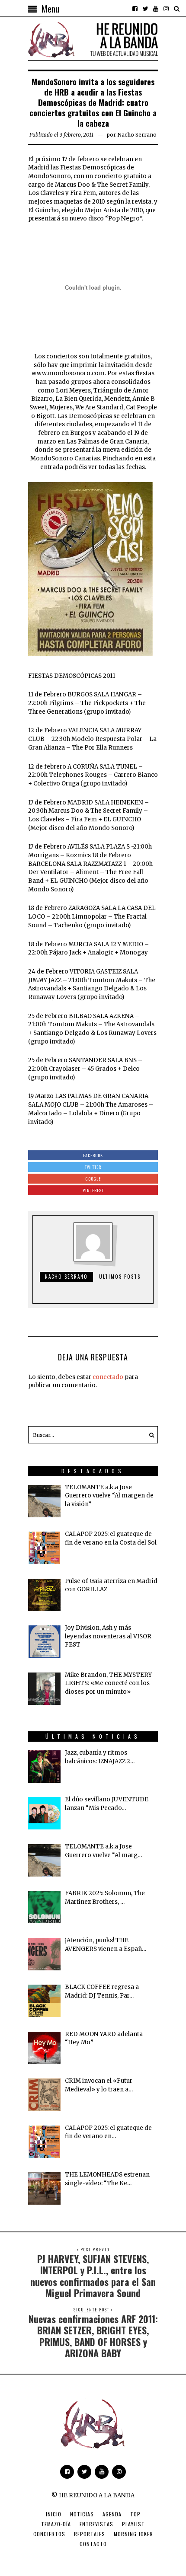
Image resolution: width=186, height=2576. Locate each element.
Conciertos (49, 2534)
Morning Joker (133, 2534)
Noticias (82, 2514)
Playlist (133, 2524)
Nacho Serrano (137, 135)
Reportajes (90, 2534)
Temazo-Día (56, 2524)
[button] (149, 1435)
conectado (108, 1377)
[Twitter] (145, 9)
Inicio (54, 2514)
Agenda (112, 2514)
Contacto (93, 2544)
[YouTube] (156, 9)
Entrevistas (96, 2524)
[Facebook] (135, 9)
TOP (135, 2514)
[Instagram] (166, 9)
